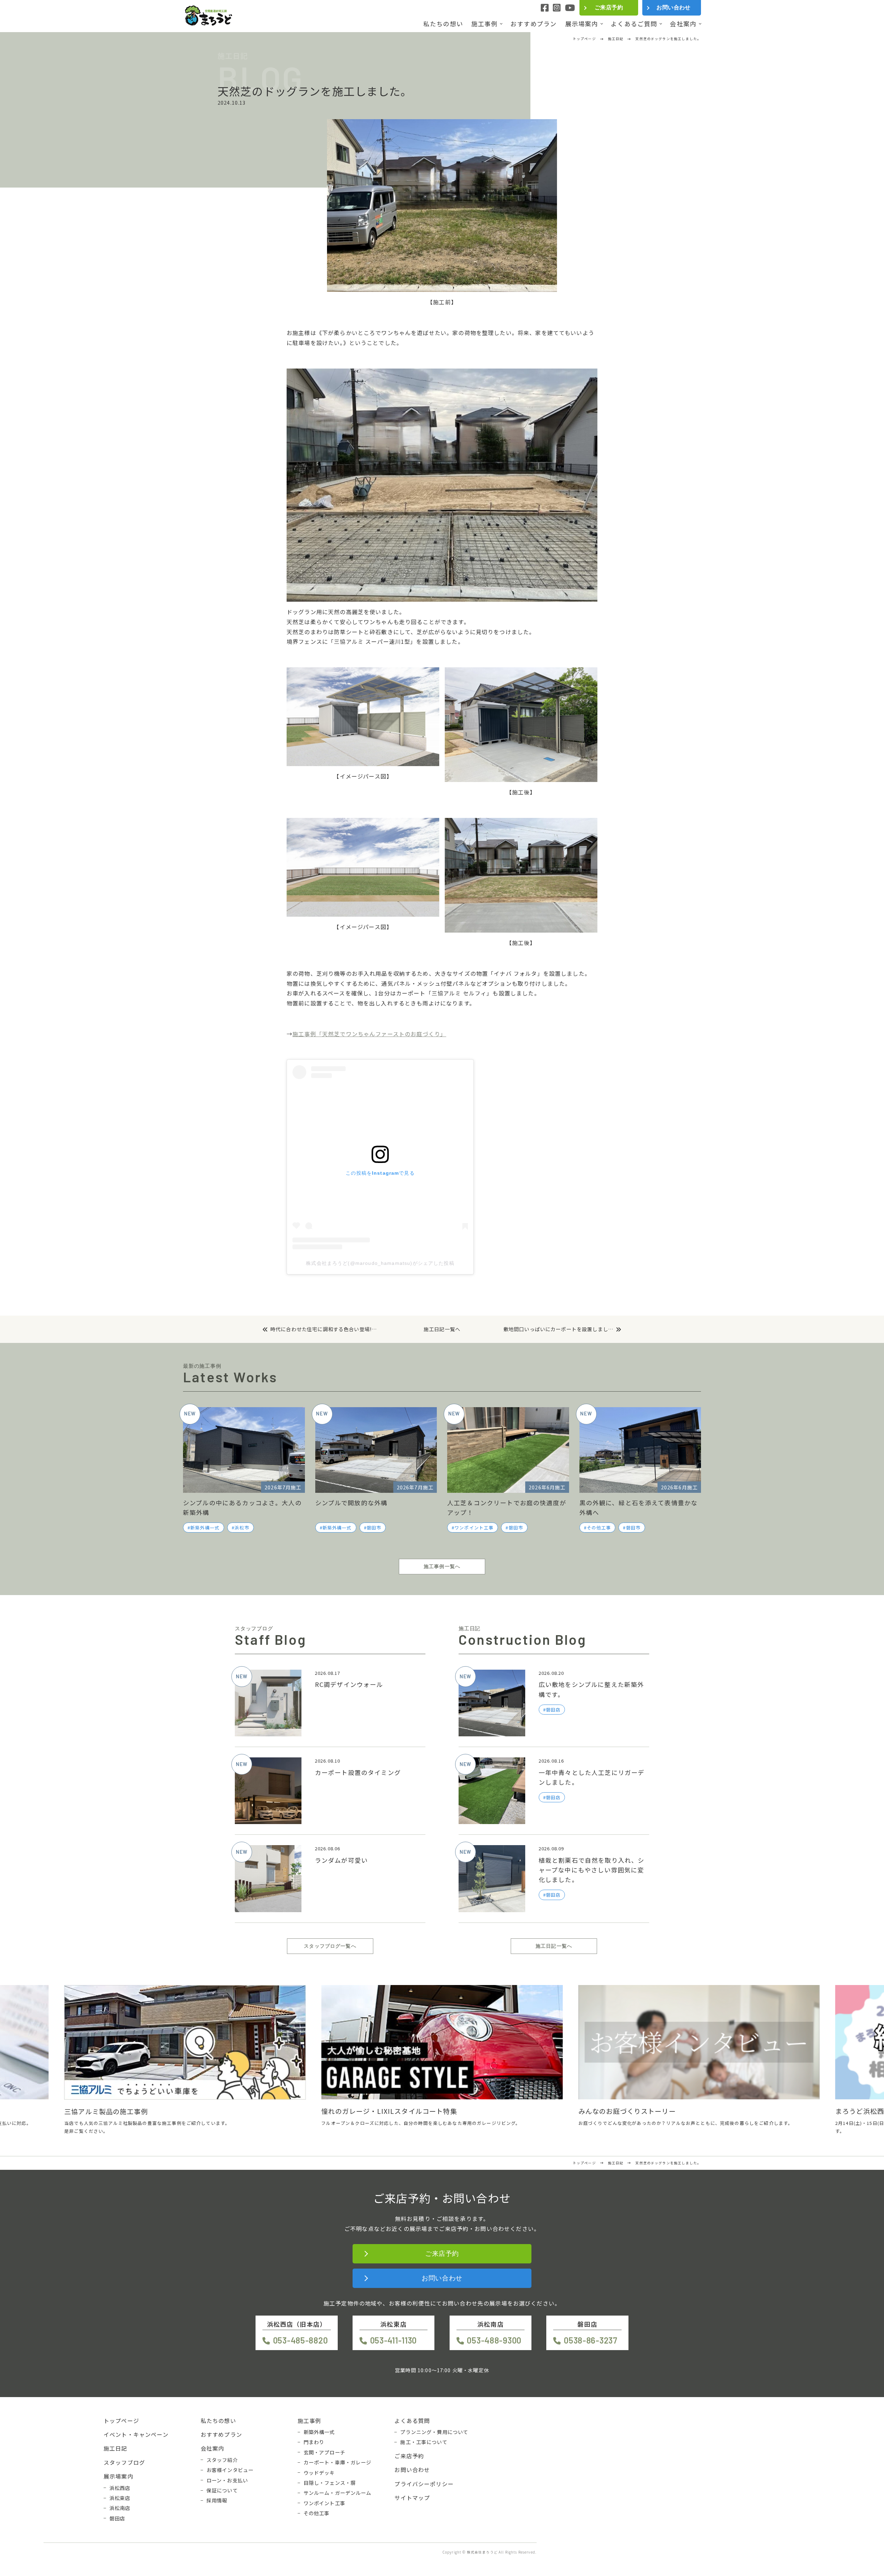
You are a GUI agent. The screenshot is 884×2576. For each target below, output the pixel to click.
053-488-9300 (494, 2340)
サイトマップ (412, 2498)
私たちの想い (443, 24)
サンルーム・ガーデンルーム (338, 2493)
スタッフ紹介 (222, 2460)
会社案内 (683, 24)
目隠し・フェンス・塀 (330, 2483)
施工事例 (485, 24)
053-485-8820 (300, 2340)
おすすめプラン (534, 24)
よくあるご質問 (634, 24)
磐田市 (374, 1528)
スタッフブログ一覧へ (330, 1946)
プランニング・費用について (434, 2432)
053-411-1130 (393, 2340)
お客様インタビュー (230, 2470)
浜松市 (242, 1528)
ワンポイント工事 (474, 1528)
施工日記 (116, 2448)
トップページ (121, 2421)
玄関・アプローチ (324, 2452)
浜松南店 (120, 2508)
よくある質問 (412, 2421)
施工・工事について (424, 2442)
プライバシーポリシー (424, 2484)
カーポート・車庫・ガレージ (338, 2462)
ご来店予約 (609, 7)
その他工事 (599, 1528)
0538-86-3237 (590, 2340)
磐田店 (117, 2518)
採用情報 (217, 2500)
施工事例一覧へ (442, 1566)
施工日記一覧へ (442, 1329)
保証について (222, 2490)
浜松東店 (120, 2498)
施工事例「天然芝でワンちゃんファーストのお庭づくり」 (369, 1034)
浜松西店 (120, 2488)
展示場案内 (582, 24)
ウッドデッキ (319, 2473)
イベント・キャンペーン (136, 2434)
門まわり (314, 2442)
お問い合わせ (674, 7)
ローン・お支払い (227, 2480)
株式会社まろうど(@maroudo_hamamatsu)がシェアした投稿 (380, 1263)
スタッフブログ (124, 2462)
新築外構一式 (205, 1528)
